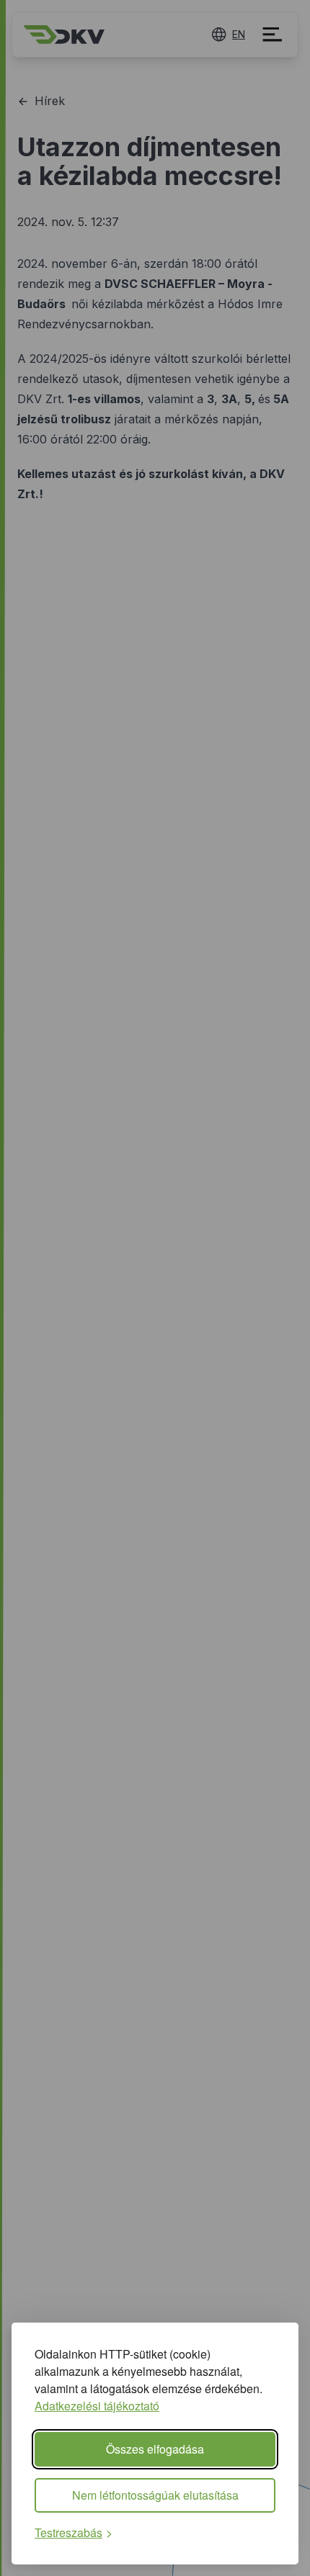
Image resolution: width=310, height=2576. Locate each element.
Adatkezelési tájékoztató (97, 2406)
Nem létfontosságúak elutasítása (155, 2495)
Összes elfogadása (155, 2449)
